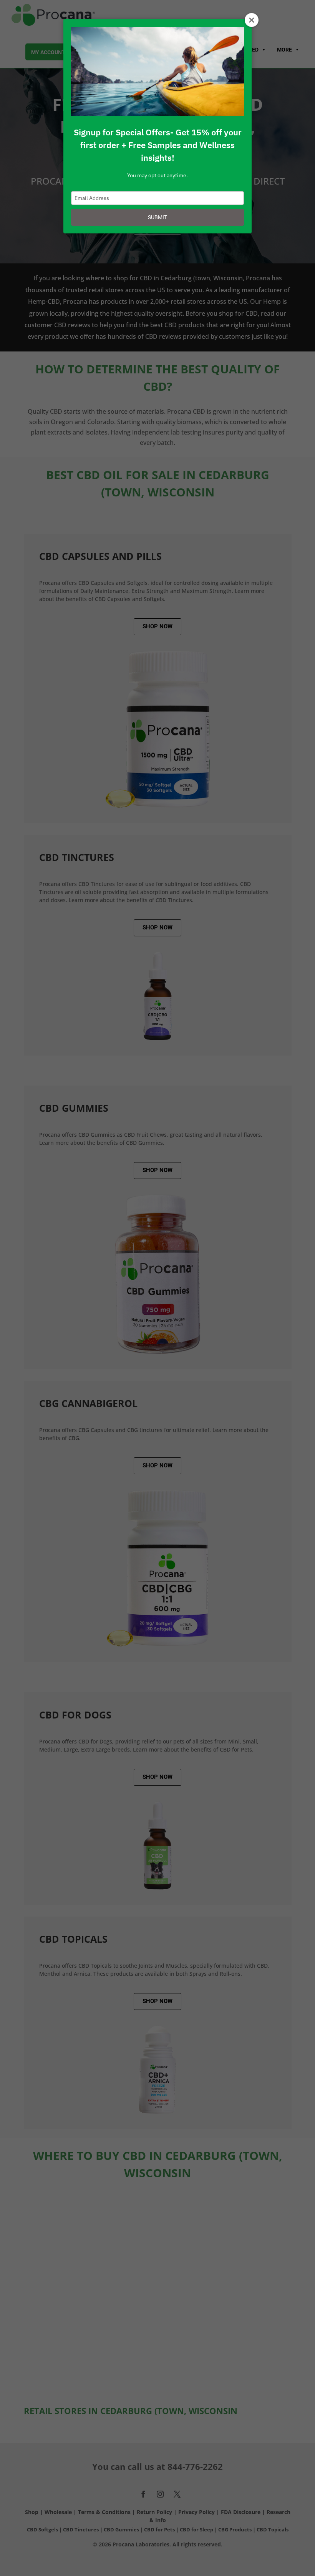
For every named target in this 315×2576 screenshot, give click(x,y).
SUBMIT (157, 217)
